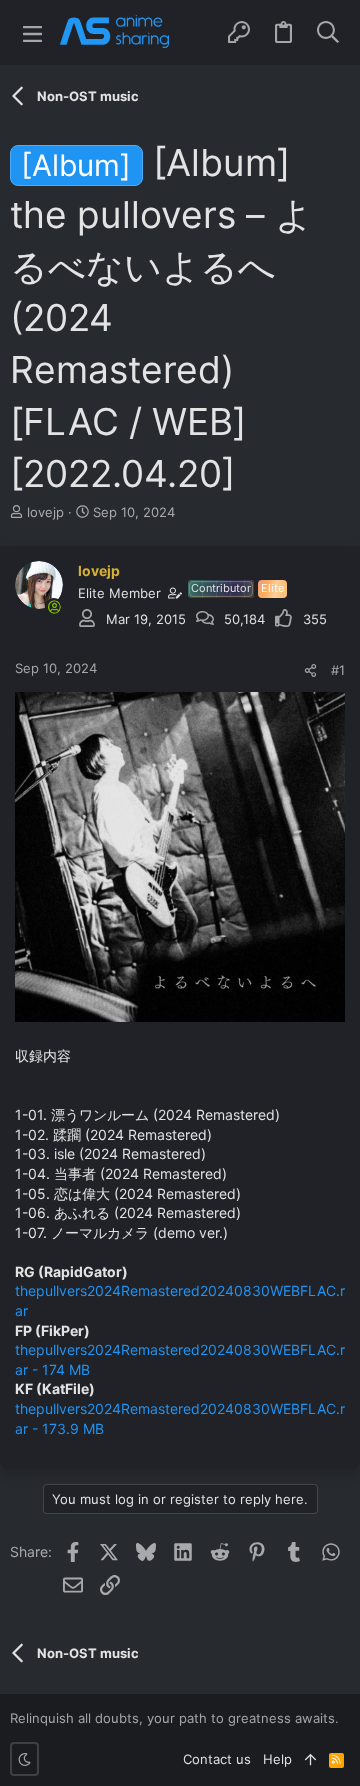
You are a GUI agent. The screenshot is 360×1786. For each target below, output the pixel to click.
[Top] (310, 1759)
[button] (32, 32)
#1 (338, 670)
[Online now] (54, 607)
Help (277, 1759)
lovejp (45, 512)
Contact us (217, 1759)
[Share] (310, 670)
